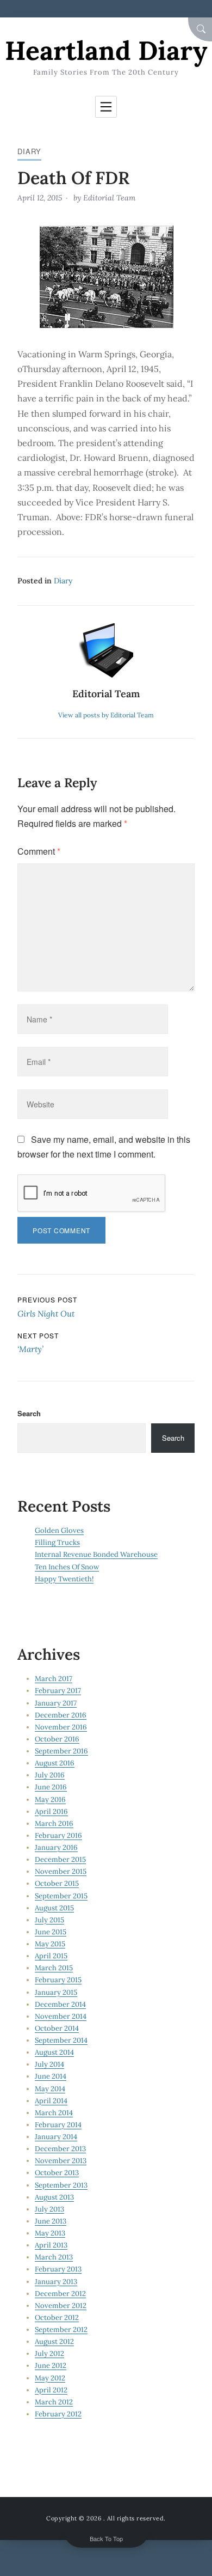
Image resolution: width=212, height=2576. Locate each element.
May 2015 (50, 1944)
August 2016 (55, 1763)
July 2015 (49, 1920)
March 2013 (54, 2257)
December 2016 (61, 1715)
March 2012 (54, 2402)
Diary (29, 151)
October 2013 (57, 2173)
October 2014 (57, 2028)
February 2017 (58, 1691)
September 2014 (61, 2040)
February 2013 (58, 2269)
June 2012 (51, 2365)
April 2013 (51, 2245)
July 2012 (49, 2353)
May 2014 (50, 2089)
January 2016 (56, 1847)
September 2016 (61, 1751)
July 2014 (49, 2064)
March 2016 (54, 1823)
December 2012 (60, 2294)
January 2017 (56, 1703)
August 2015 (54, 1908)
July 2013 (49, 2209)
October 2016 (57, 1739)
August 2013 (54, 2197)
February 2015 (58, 1980)
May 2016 (50, 1799)
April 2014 (51, 2101)
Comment (39, 851)
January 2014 (56, 2137)
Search (29, 1413)
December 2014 (60, 2004)
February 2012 (58, 2414)
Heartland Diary (106, 50)
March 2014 (54, 2113)
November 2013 (61, 2161)
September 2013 (61, 2185)
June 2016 (51, 1787)
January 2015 (56, 1992)
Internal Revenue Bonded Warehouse (96, 1554)
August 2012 (54, 2341)
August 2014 (54, 2052)
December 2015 (60, 1859)
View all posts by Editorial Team (106, 715)
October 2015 (57, 1883)
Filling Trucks (57, 1542)
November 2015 (61, 1871)
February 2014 (58, 2125)
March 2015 (54, 1968)
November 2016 (61, 1727)
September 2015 (61, 1896)
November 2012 (61, 2306)
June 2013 (51, 2221)
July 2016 (50, 1775)
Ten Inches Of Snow (67, 1567)
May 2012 (50, 2378)
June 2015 (51, 1932)
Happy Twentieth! (64, 1579)
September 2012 (61, 2330)
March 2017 (54, 1679)
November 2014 (61, 2016)
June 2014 (51, 2076)
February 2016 (58, 1835)
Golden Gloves (59, 1530)
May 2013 (50, 2233)
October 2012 (57, 2318)
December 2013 (60, 2149)
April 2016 (51, 1811)
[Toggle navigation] (106, 107)
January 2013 (56, 2282)
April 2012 (51, 2390)
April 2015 (51, 1956)
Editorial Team (109, 198)
